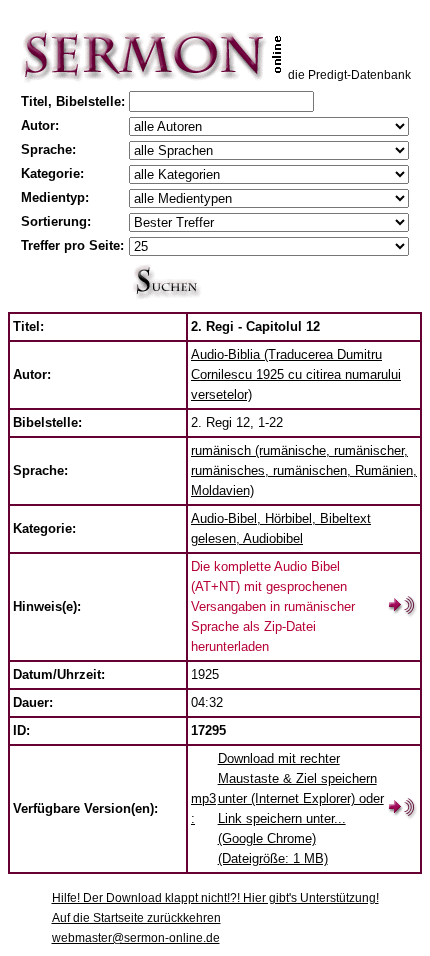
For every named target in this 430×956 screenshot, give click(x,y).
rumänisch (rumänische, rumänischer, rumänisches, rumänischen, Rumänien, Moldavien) (304, 470)
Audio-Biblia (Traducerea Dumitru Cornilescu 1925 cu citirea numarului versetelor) (296, 374)
